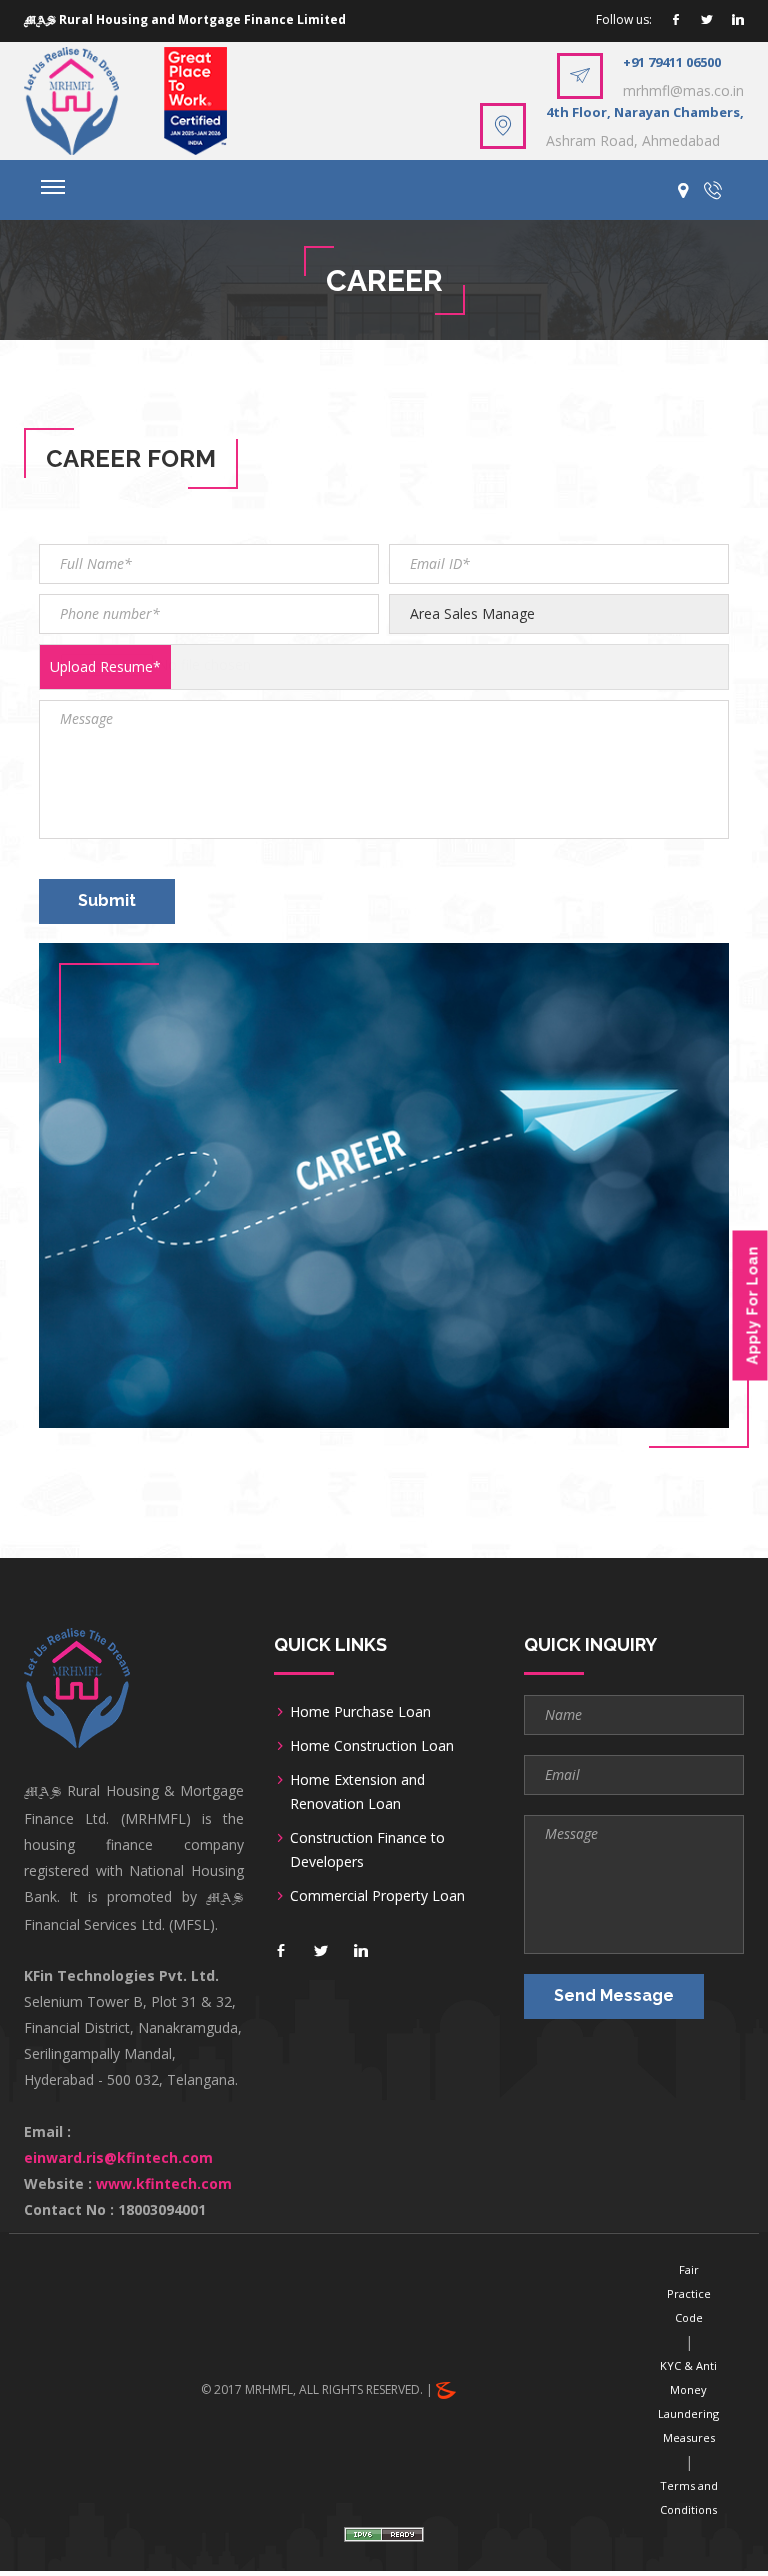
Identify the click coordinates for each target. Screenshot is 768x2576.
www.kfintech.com (164, 2183)
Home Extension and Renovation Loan (357, 1791)
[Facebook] (676, 20)
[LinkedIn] (738, 20)
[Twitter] (707, 20)
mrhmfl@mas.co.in (683, 90)
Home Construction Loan (372, 1745)
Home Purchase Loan (360, 1711)
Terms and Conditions (689, 2497)
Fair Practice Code (689, 2293)
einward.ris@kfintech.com (118, 2157)
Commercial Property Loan (377, 1895)
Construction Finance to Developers (367, 1849)
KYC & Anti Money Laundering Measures (688, 2401)
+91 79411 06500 (672, 62)
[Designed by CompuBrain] (446, 2389)
